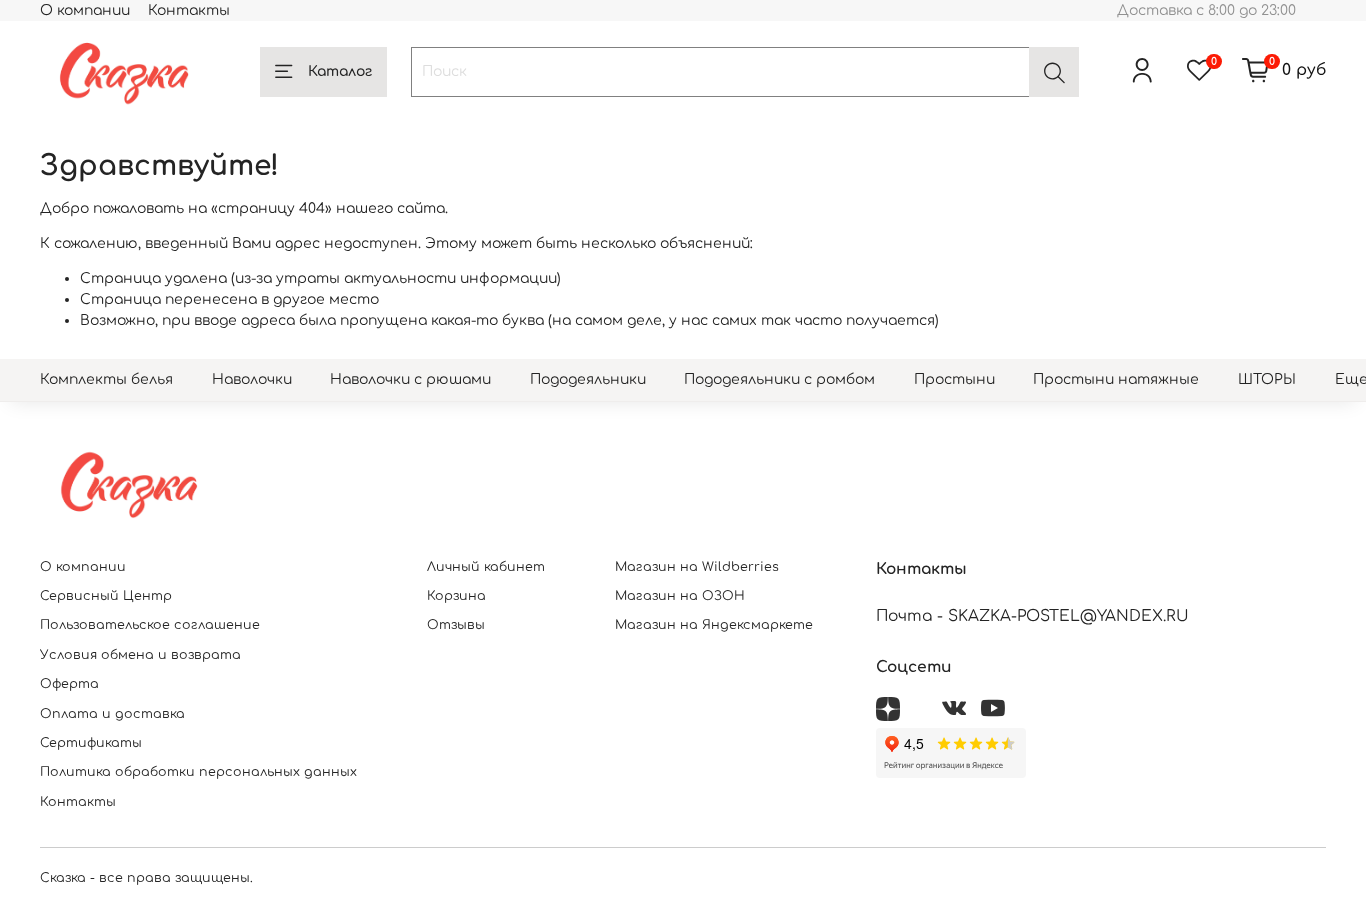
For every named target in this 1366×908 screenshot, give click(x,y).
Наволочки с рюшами (410, 379)
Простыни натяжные (1116, 379)
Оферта (69, 684)
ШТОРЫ (1267, 379)
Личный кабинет (486, 567)
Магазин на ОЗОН (680, 596)
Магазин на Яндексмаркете (714, 625)
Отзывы (456, 625)
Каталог (340, 71)
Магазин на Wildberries (697, 567)
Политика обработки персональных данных (198, 772)
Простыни (954, 379)
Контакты (189, 10)
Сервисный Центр (106, 596)
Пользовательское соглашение (150, 625)
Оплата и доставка (112, 714)
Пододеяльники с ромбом (779, 379)
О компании (85, 10)
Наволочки (252, 379)
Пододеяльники (588, 379)
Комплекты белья (106, 379)
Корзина (456, 596)
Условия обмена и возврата (140, 655)
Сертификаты (91, 743)
